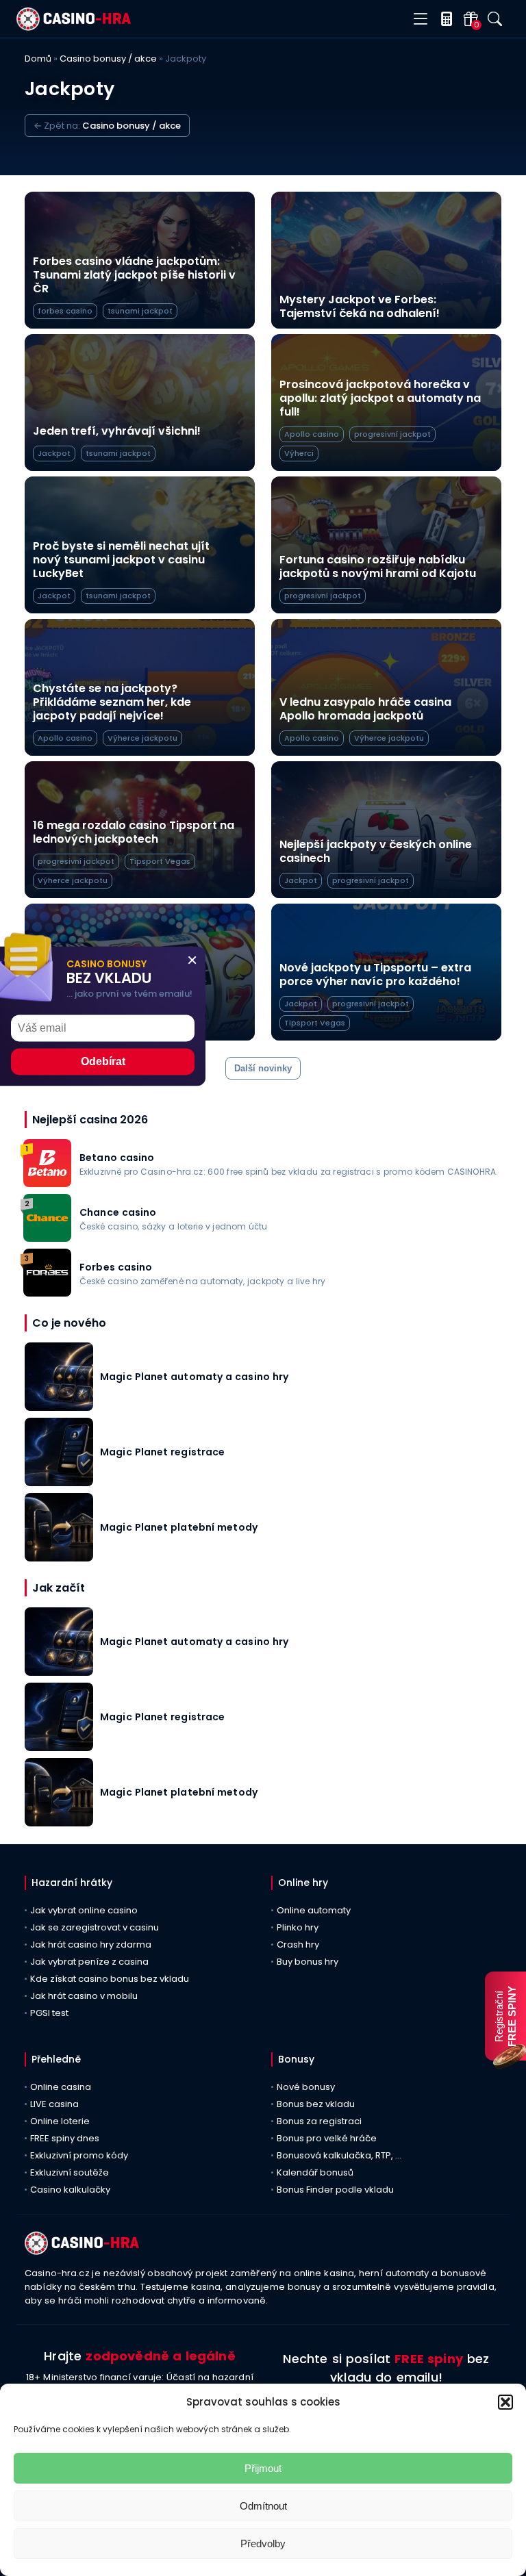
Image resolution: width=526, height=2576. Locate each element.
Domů (38, 59)
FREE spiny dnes (65, 2138)
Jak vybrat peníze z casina (89, 1962)
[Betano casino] (47, 1183)
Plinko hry (298, 1927)
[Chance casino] (47, 1238)
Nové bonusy (306, 2087)
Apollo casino (312, 434)
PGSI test (49, 2013)
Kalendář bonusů (315, 2172)
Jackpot (54, 453)
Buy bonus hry (308, 1962)
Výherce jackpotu (142, 738)
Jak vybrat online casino (84, 1910)
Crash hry (298, 1944)
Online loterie (60, 2121)
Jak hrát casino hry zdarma (91, 1944)
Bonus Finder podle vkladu (335, 2190)
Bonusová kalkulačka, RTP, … (339, 2155)
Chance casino (118, 1212)
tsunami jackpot (140, 311)
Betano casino (117, 1158)
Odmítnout (263, 2506)
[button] (505, 2402)
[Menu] (420, 20)
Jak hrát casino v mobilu (84, 1996)
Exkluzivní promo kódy (79, 2155)
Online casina (61, 2087)
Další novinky (263, 1068)
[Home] (74, 27)
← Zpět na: (107, 126)
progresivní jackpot (392, 434)
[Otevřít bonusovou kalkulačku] (443, 19)
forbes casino (65, 311)
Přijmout (263, 2468)
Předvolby (263, 2543)
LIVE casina (54, 2104)
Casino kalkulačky (70, 2190)
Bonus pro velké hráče (327, 2138)
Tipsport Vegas (160, 861)
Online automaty (314, 1910)
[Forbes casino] (47, 1293)
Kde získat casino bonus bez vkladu (110, 1979)
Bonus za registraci (319, 2121)
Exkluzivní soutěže (70, 2172)
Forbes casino (116, 1267)
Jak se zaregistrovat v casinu (95, 1927)
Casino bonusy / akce (108, 59)
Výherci (299, 453)
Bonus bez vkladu (316, 2104)
